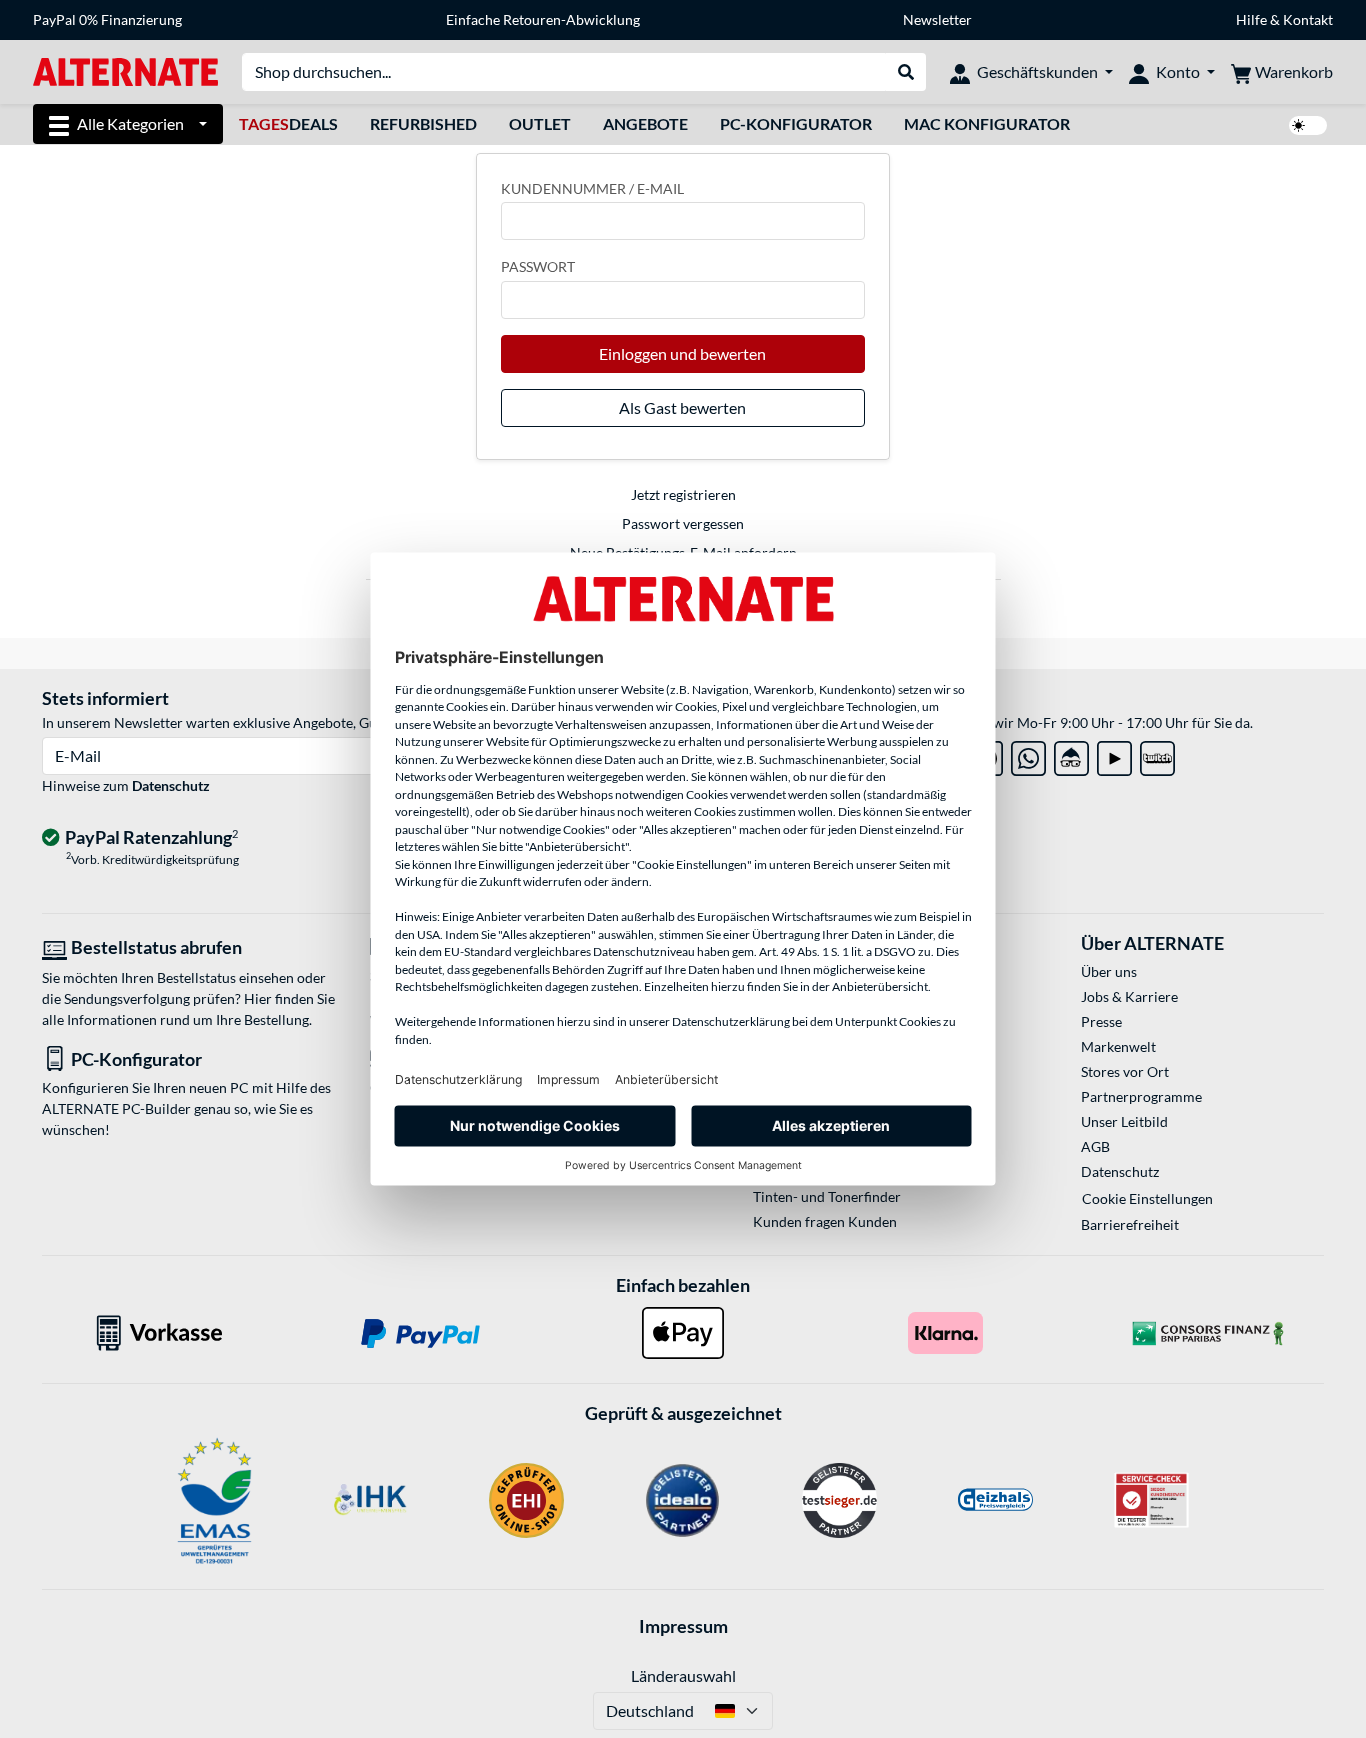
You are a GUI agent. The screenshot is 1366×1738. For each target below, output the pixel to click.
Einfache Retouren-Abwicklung (543, 19)
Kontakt (1308, 19)
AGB (1095, 1146)
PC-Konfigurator (796, 123)
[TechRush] (1071, 754)
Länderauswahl (683, 1675)
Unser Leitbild (1124, 1121)
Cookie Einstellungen (1147, 1198)
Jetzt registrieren (683, 494)
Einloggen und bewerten (682, 353)
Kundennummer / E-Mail (592, 188)
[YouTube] (1114, 754)
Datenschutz (171, 785)
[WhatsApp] (1028, 754)
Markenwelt (1118, 1046)
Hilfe (1251, 19)
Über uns (1109, 971)
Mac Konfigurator (987, 123)
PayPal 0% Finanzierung (107, 19)
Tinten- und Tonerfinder (827, 1196)
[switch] (1308, 125)
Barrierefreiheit (1130, 1224)
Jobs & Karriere (1129, 996)
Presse (1101, 1021)
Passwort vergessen (683, 523)
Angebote (645, 123)
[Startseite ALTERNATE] (125, 70)
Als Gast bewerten (682, 407)
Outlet (540, 123)
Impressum (683, 1626)
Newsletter (937, 19)
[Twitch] (1157, 754)
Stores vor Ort (1125, 1071)
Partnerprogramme (1141, 1096)
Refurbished (423, 123)
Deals (288, 123)
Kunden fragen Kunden (825, 1221)
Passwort (538, 266)
